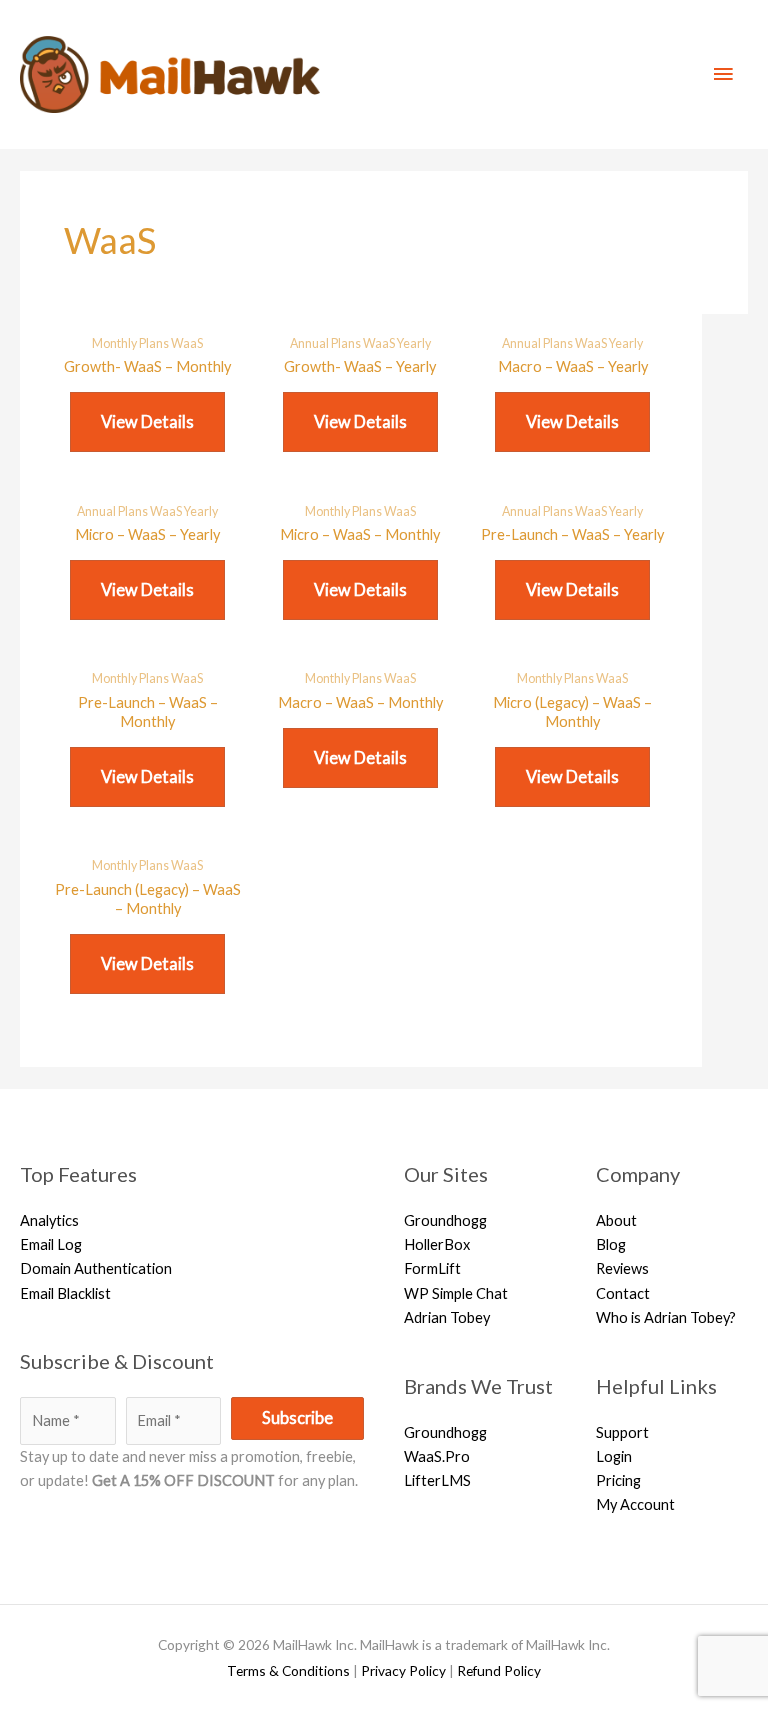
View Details (147, 421)
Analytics (49, 1220)
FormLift (432, 1268)
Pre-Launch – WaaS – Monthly (148, 712)
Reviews (622, 1268)
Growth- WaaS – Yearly (360, 366)
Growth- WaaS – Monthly (147, 366)
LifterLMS (437, 1480)
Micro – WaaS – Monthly (360, 534)
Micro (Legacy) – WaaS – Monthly (572, 712)
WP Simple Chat (456, 1293)
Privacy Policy (403, 1670)
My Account (635, 1504)
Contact (623, 1293)
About (616, 1220)
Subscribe (297, 1417)
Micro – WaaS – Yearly (147, 534)
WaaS (187, 343)
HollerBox (437, 1244)
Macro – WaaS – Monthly (360, 702)
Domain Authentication (96, 1268)
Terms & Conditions (288, 1670)
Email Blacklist (65, 1293)
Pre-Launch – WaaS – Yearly (572, 534)
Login (614, 1456)
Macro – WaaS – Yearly (573, 366)
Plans (155, 343)
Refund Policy (499, 1670)
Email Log (51, 1244)
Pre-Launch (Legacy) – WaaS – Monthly (148, 899)
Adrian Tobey (447, 1317)
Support (622, 1432)
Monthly (115, 343)
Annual (310, 343)
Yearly (414, 343)
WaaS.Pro (437, 1456)
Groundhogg (445, 1220)
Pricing (618, 1480)
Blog (611, 1244)
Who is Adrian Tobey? (666, 1317)
